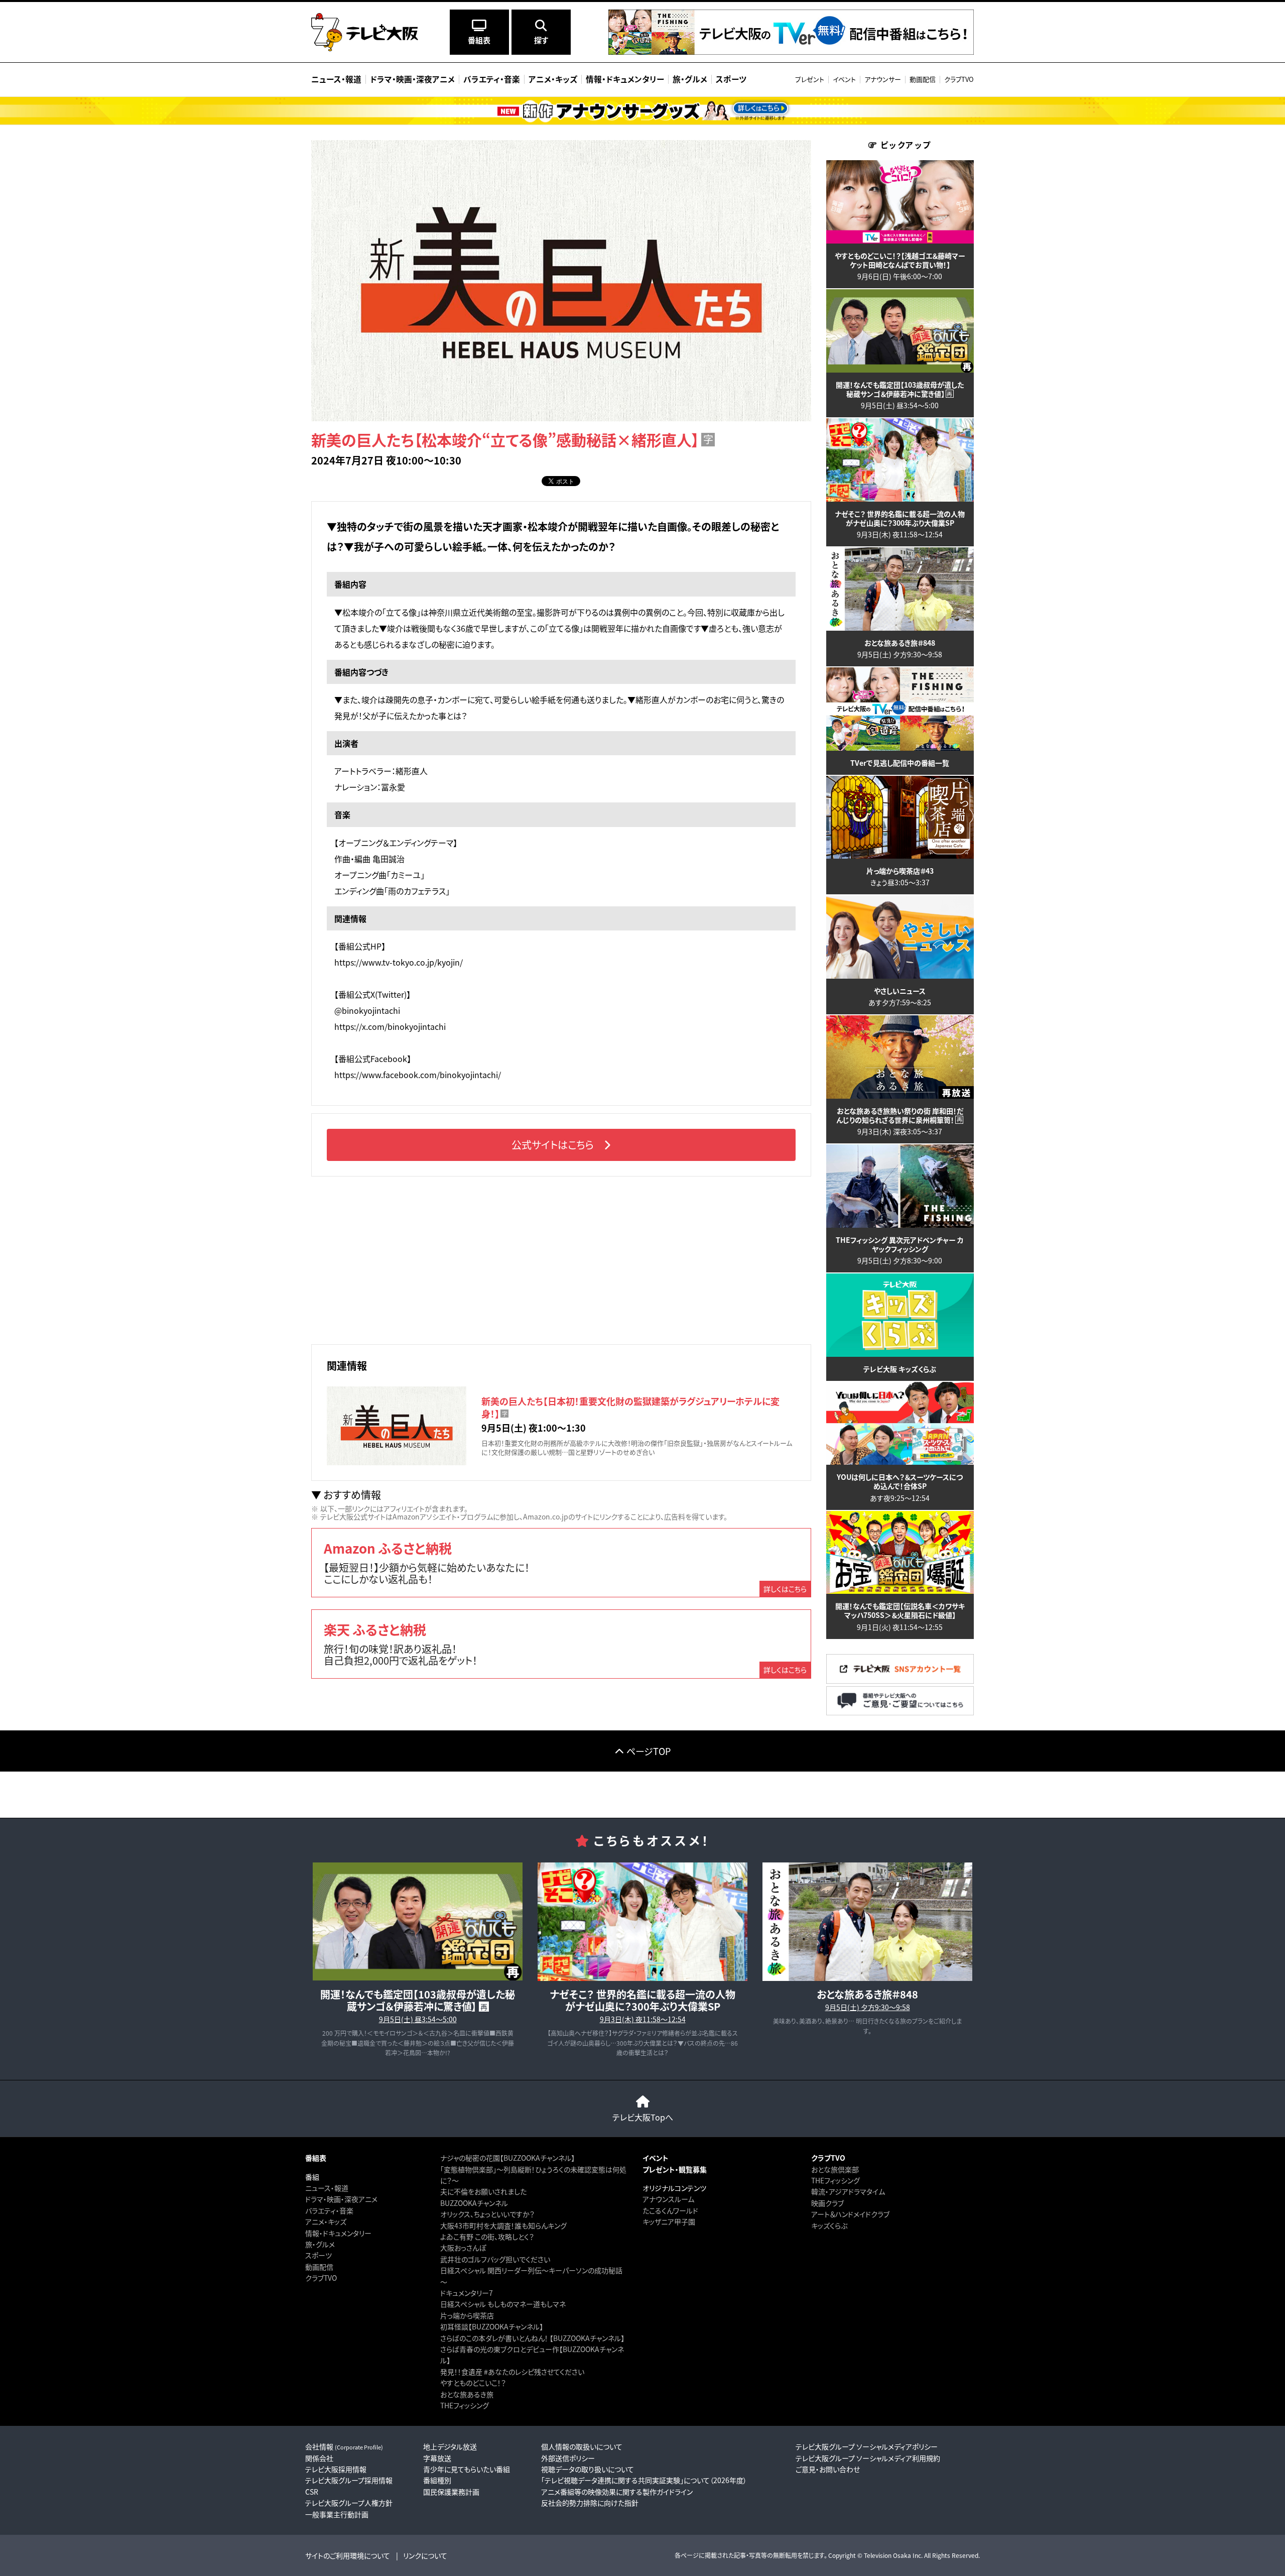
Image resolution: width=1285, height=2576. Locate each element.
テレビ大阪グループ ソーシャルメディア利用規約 (868, 2458)
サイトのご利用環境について (348, 2555)
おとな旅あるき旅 (467, 2394)
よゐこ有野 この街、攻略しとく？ (487, 2237)
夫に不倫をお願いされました (483, 2191)
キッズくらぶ (829, 2226)
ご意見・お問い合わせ (828, 2469)
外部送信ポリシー (568, 2458)
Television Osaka (887, 2555)
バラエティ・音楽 (329, 2210)
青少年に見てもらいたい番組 (467, 2469)
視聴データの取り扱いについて (588, 2469)
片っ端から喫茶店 (467, 2315)
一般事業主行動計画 (337, 2514)
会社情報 (344, 2446)
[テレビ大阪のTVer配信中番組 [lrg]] (791, 52)
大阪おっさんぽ (463, 2248)
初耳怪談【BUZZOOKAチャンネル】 (492, 2326)
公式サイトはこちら (553, 1145)
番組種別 (437, 2480)
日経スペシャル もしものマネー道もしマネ (503, 2304)
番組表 (316, 2158)
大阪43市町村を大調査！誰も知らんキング (503, 2226)
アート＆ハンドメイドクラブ (850, 2214)
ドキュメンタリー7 (467, 2293)
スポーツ (318, 2255)
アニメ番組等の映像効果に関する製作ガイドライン (617, 2492)
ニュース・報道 (327, 2188)
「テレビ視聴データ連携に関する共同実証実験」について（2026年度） (644, 2480)
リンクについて (425, 2555)
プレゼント (810, 79)
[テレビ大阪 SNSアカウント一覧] (900, 1680)
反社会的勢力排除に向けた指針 (590, 2503)
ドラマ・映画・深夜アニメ (341, 2199)
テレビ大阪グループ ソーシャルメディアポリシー (867, 2446)
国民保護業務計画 (451, 2492)
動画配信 (923, 79)
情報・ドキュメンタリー (338, 2233)
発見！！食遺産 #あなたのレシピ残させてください (512, 2372)
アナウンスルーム (668, 2199)
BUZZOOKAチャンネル (474, 2203)
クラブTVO (959, 79)
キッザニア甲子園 (669, 2221)
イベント (844, 79)
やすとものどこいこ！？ (473, 2383)
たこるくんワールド (670, 2210)
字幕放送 (437, 2458)
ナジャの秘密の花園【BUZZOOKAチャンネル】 (507, 2158)
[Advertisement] (561, 1259)
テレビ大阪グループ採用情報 (349, 2480)
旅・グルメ (320, 2244)
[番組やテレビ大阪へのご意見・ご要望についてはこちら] (900, 1713)
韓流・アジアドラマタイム (848, 2191)
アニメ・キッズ (326, 2221)
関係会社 (319, 2458)
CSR (312, 2492)
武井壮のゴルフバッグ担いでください (495, 2259)
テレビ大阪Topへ (643, 2117)
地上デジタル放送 (450, 2446)
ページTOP (649, 1751)
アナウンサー (883, 79)
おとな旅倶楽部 (835, 2169)
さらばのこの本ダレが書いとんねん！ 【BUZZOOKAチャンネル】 (532, 2338)
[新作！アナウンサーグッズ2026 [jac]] (642, 111)
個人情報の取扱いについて (582, 2446)
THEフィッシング (465, 2405)
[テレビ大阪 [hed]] (365, 32)
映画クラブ (827, 2203)
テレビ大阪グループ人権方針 (349, 2503)
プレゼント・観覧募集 (675, 2169)
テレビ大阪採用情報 (336, 2469)
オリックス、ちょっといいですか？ (487, 2214)
